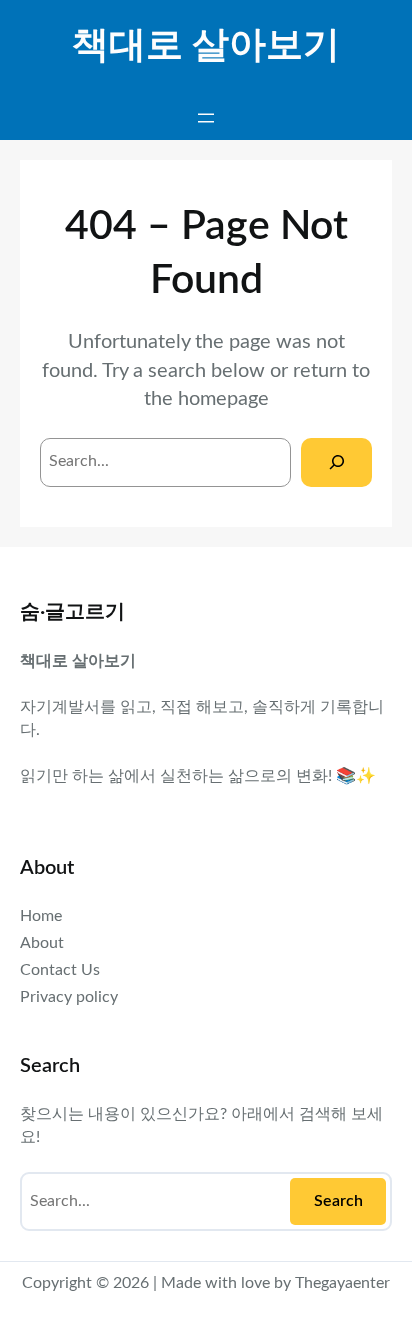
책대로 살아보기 (206, 45)
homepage (223, 399)
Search (338, 1201)
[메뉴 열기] (206, 118)
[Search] (336, 462)
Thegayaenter (342, 1283)
